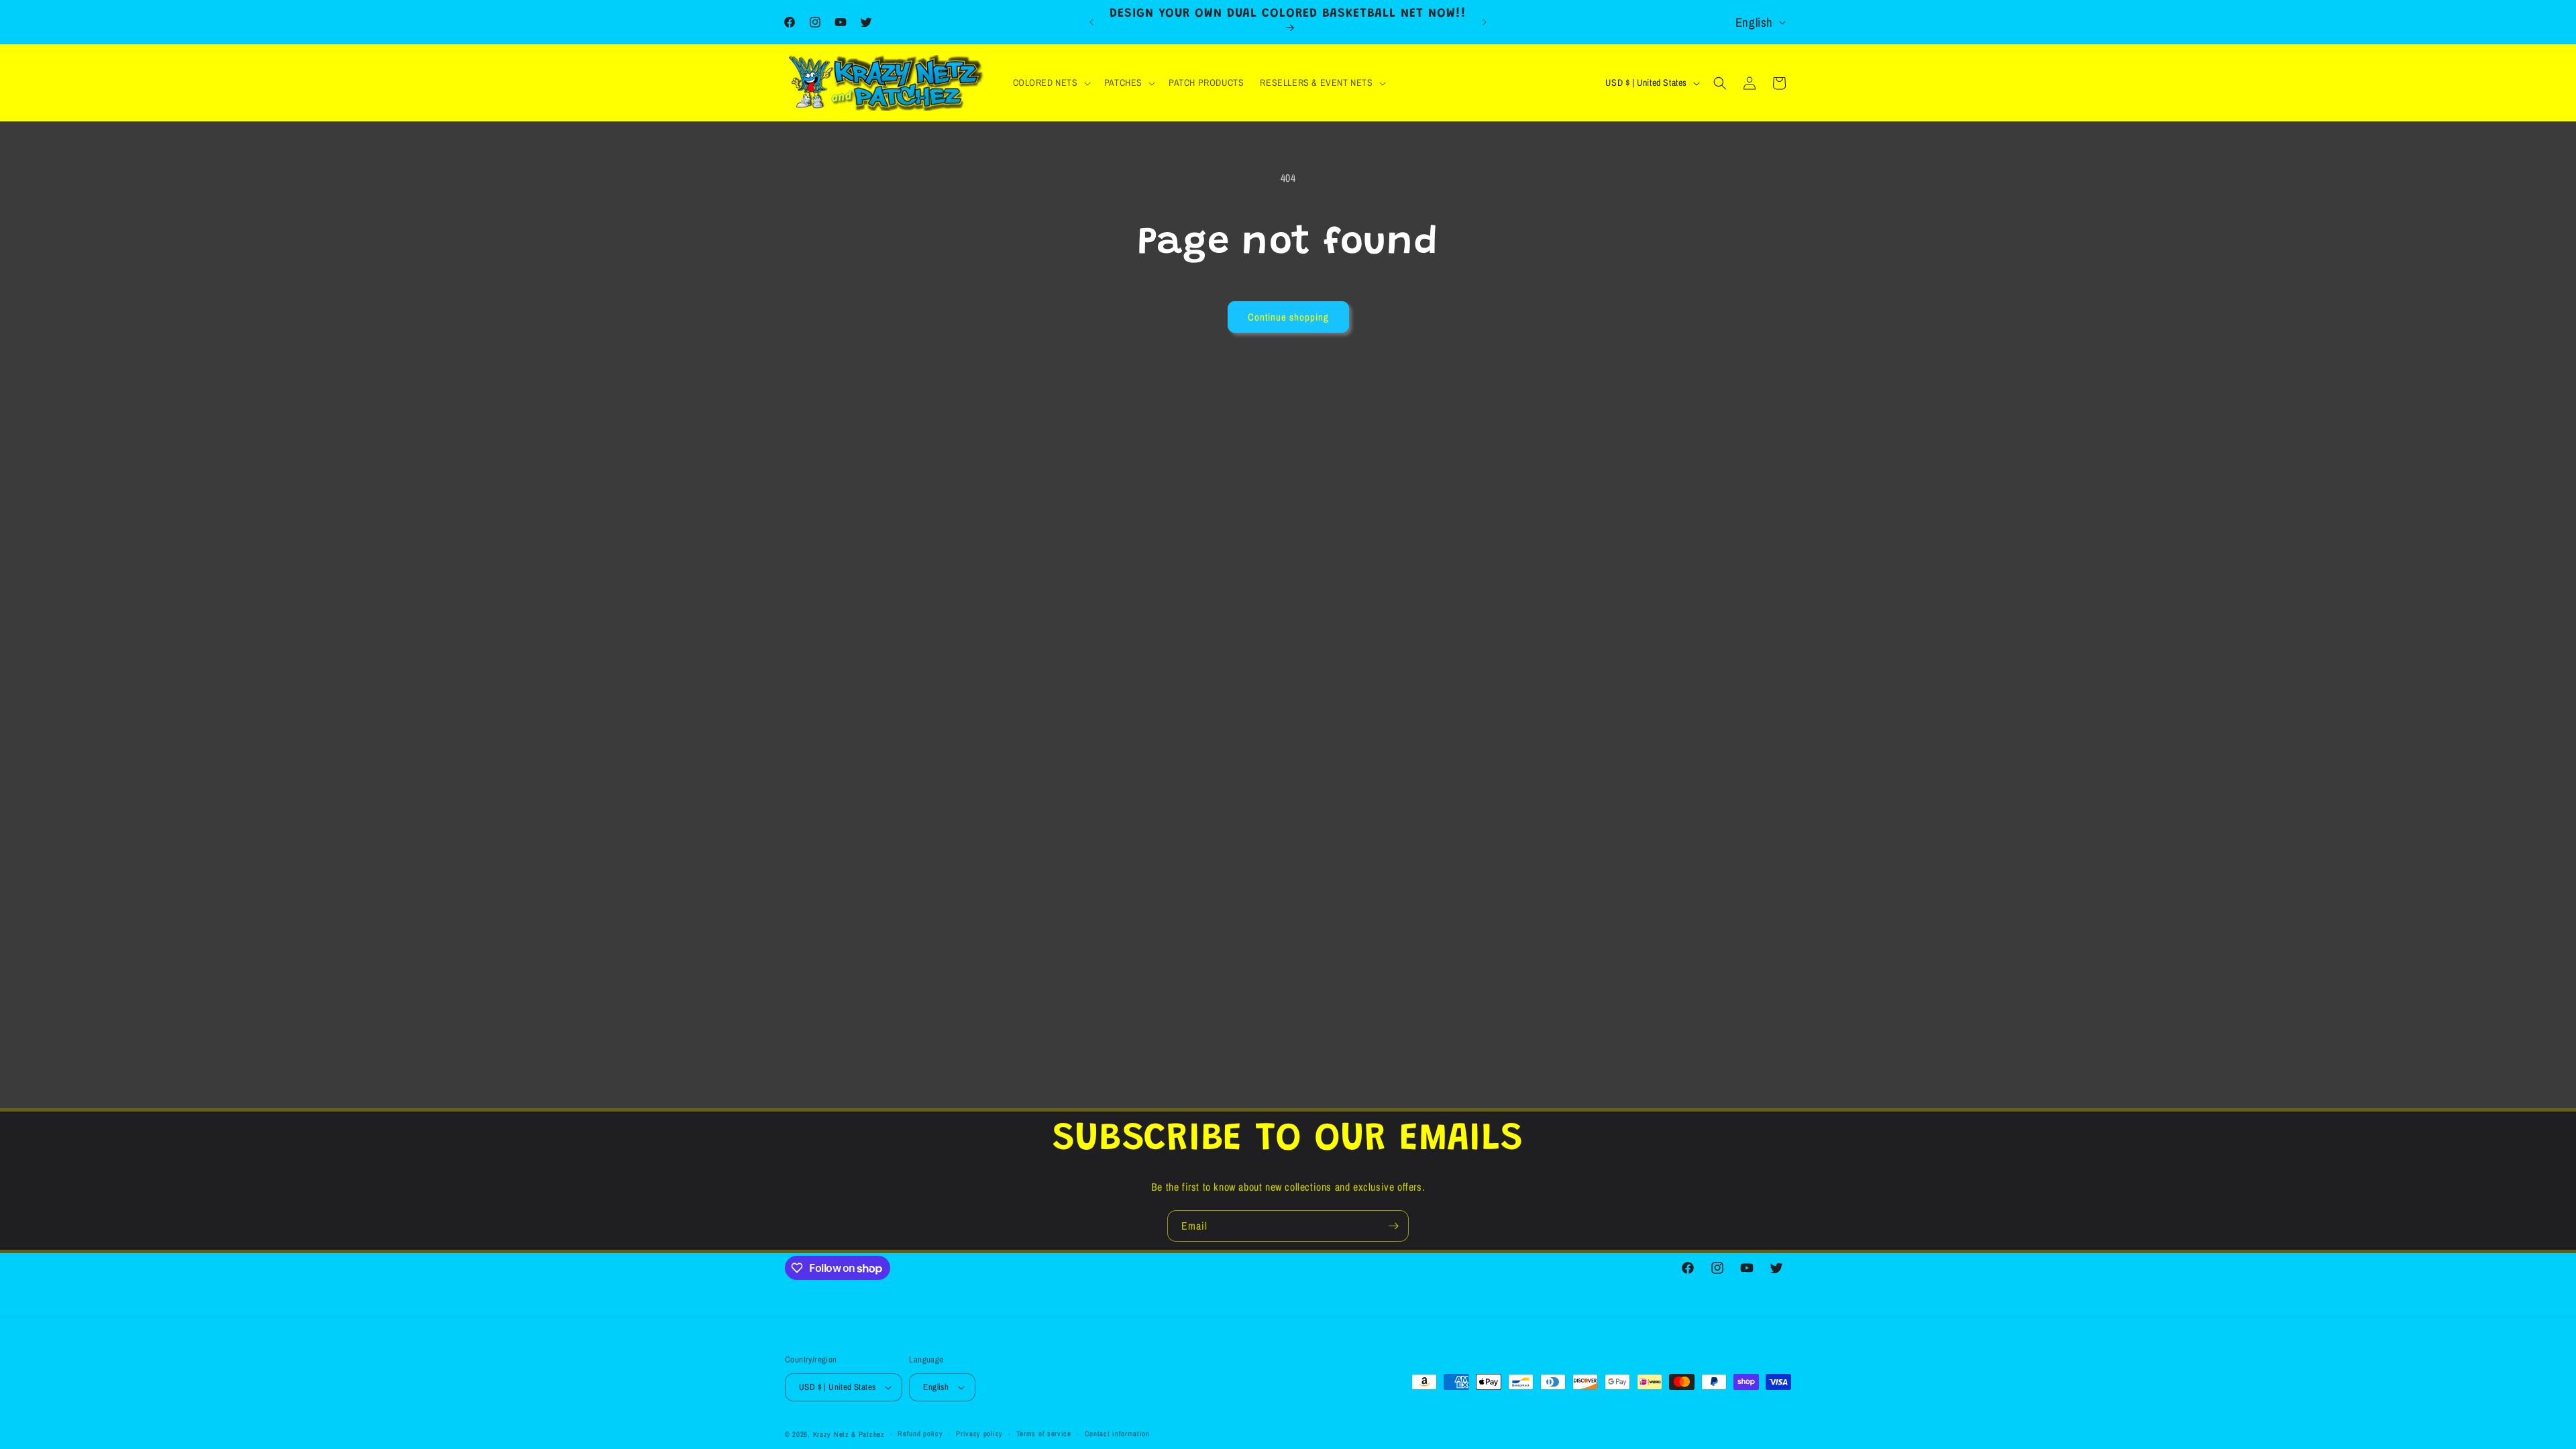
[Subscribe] (1393, 1226)
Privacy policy (979, 1434)
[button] (1051, 83)
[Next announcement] (1485, 22)
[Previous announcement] (1091, 22)
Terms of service (1044, 1434)
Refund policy (920, 1434)
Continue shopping (1288, 317)
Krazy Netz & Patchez (849, 1434)
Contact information (1117, 1434)
